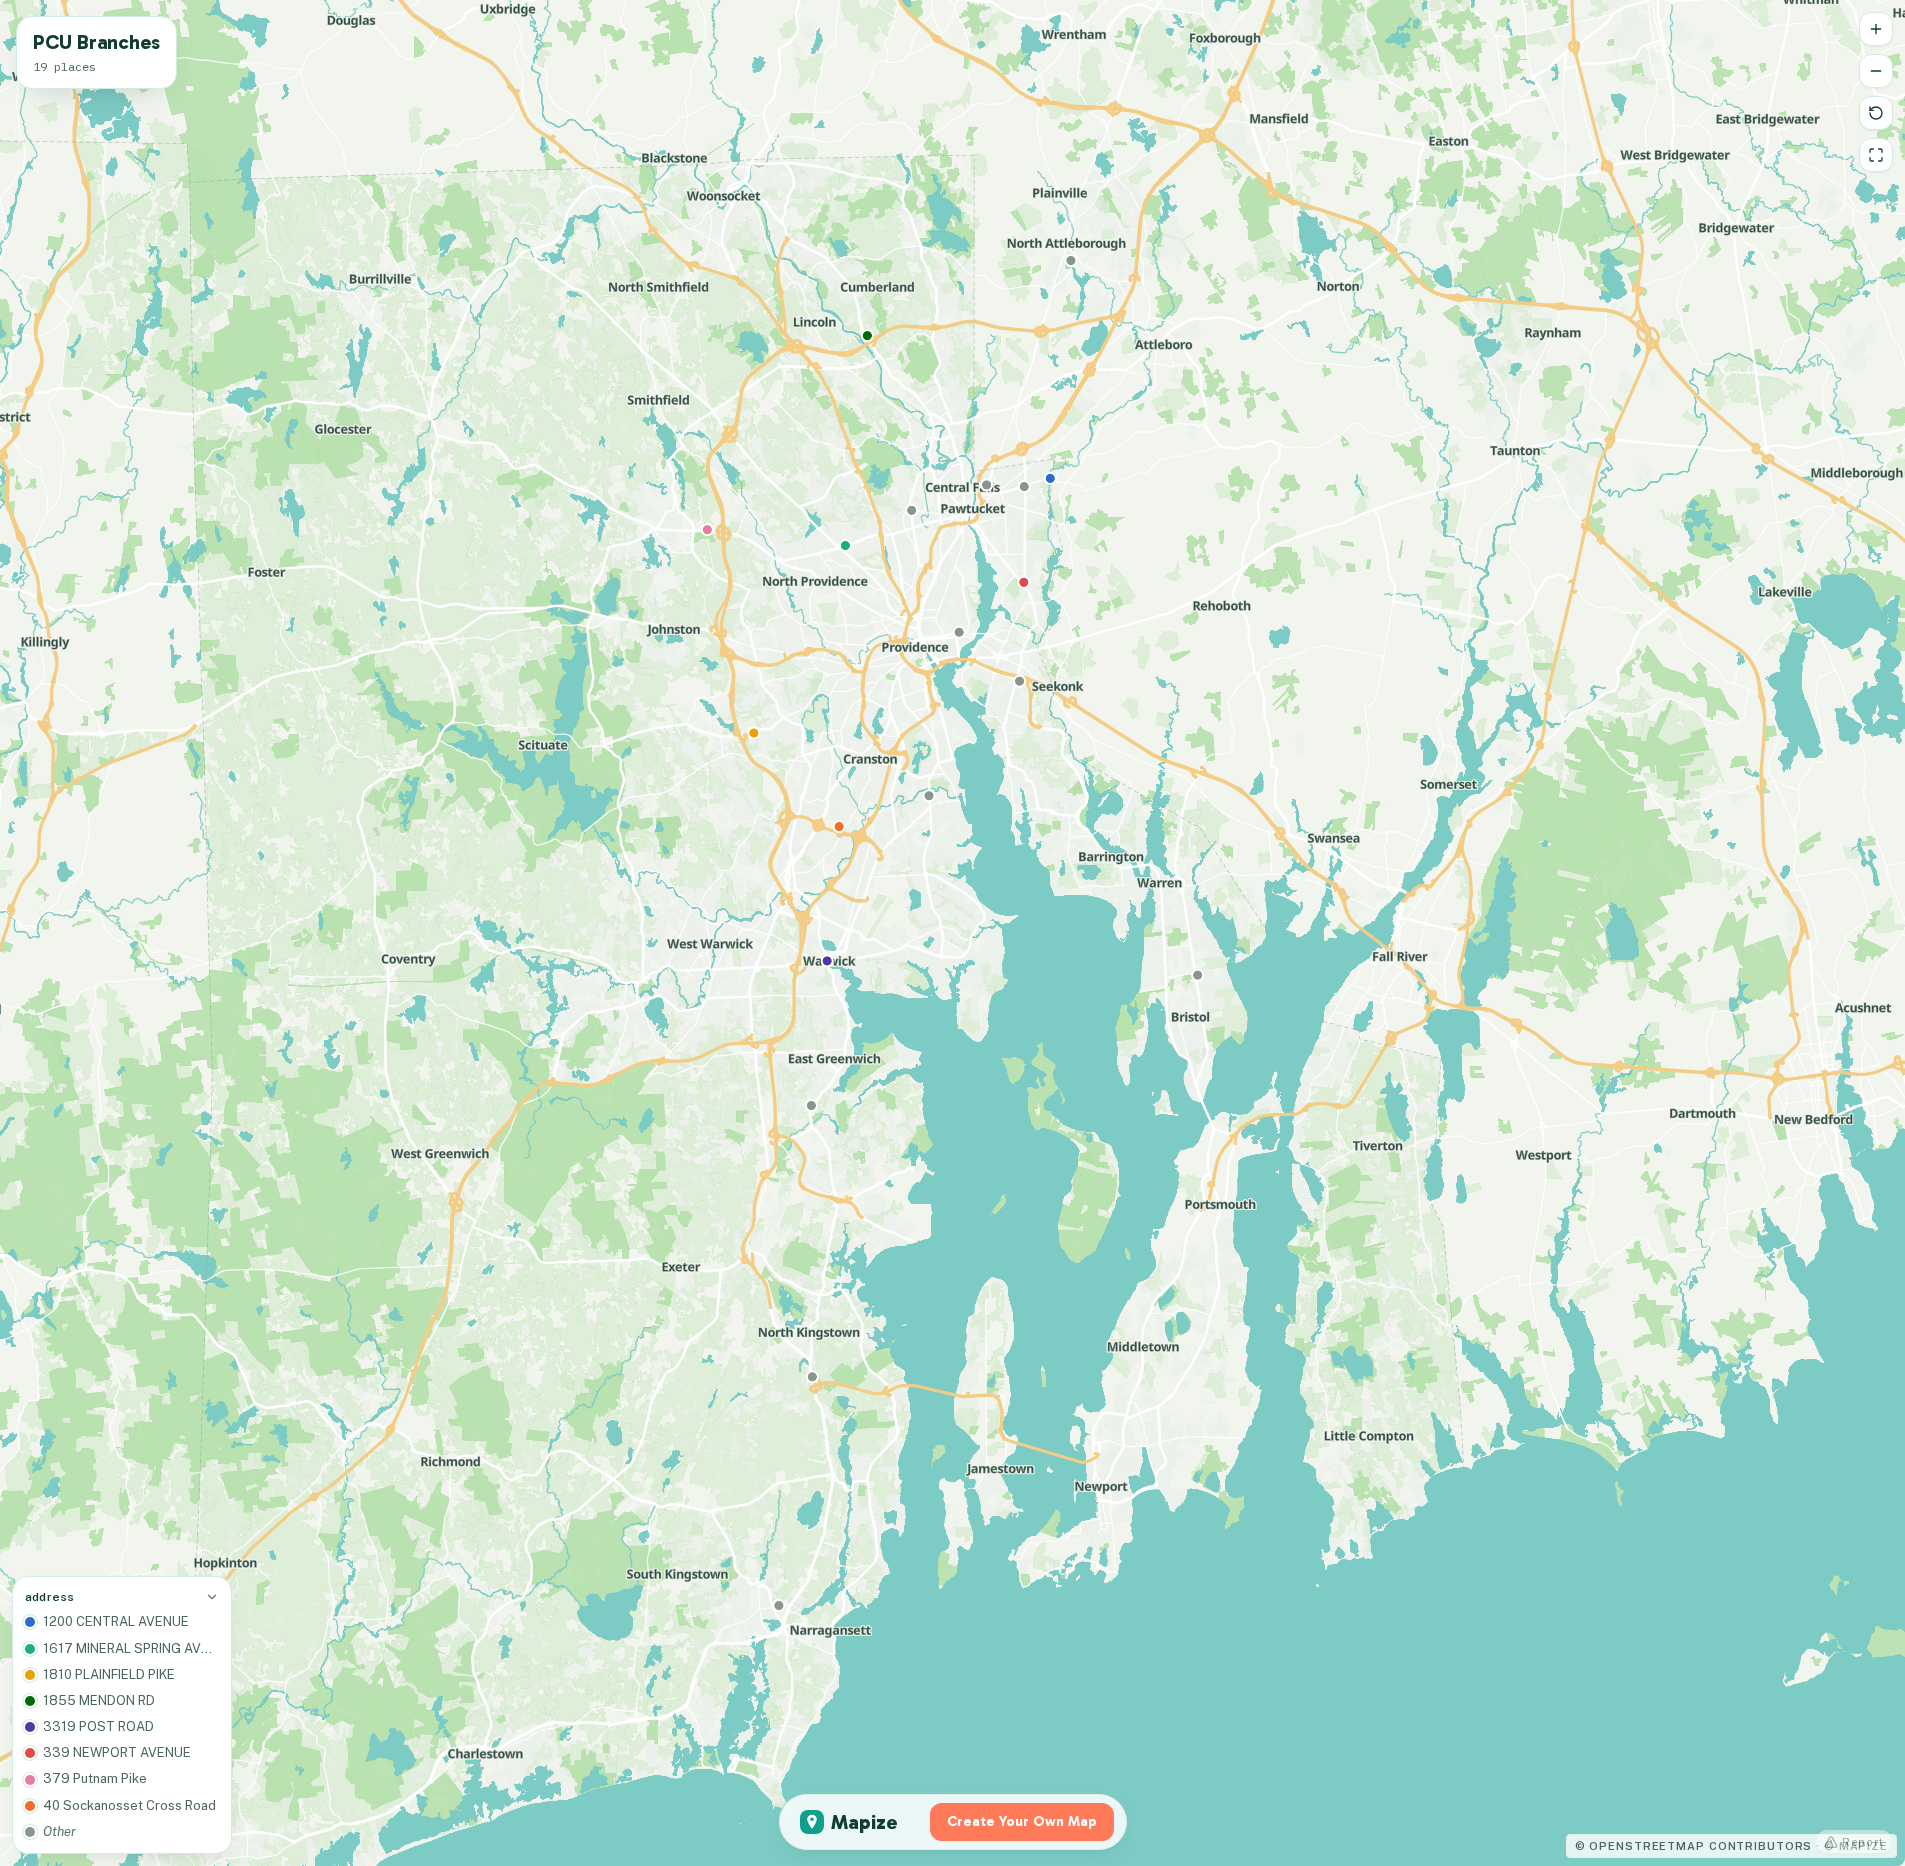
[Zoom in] (1876, 29)
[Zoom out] (1876, 71)
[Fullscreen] (1876, 155)
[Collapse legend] (212, 1597)
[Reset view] (1876, 113)
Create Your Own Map (1022, 1821)
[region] (952, 933)
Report (1863, 1842)
